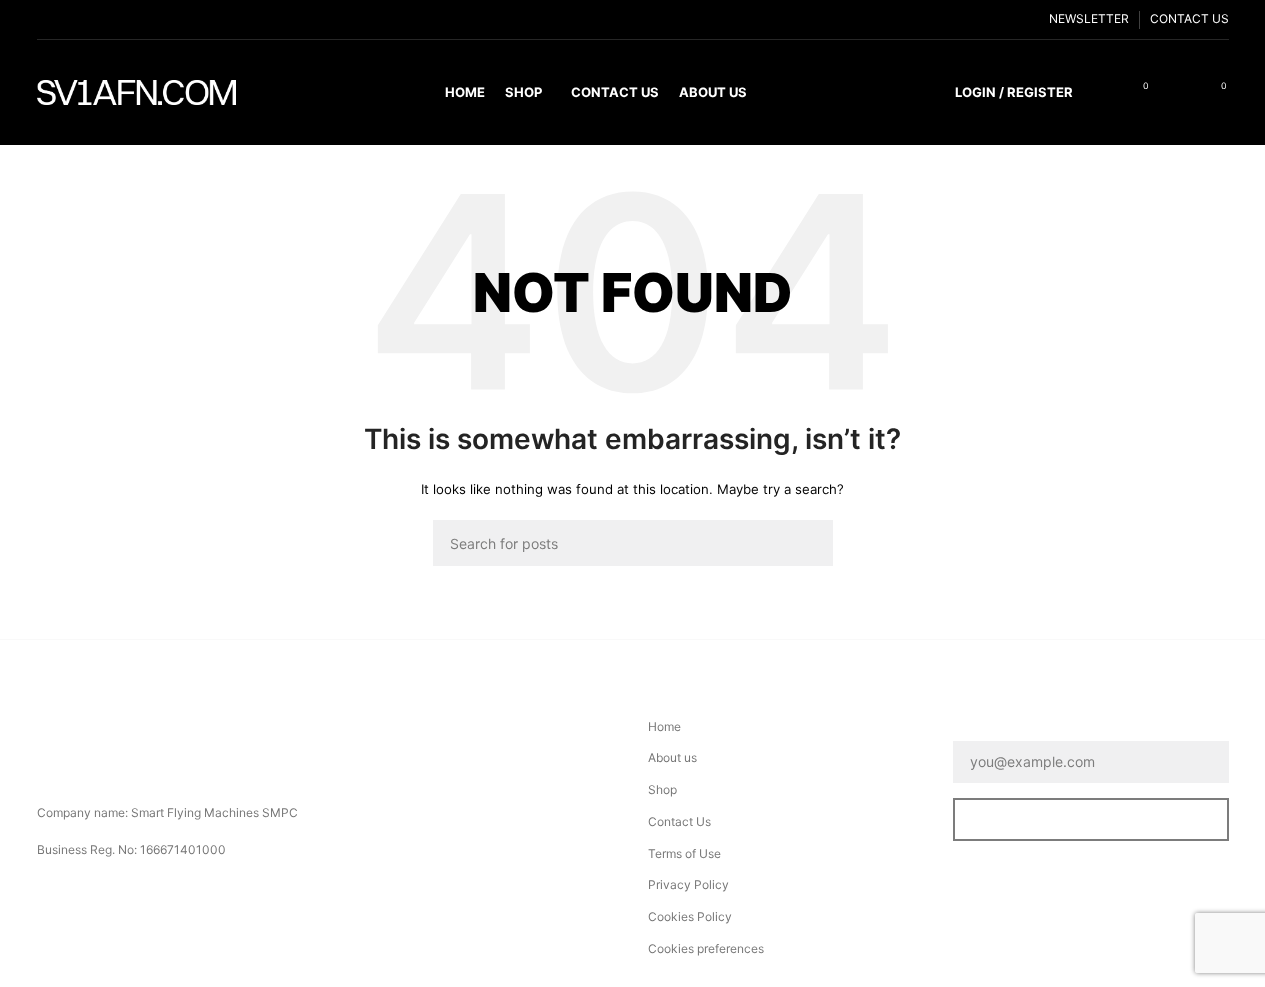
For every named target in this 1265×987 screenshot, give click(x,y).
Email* (977, 727)
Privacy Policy (688, 884)
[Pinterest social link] (145, 19)
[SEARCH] (810, 543)
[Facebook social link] (49, 19)
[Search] (1101, 93)
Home (664, 726)
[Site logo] (137, 91)
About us (672, 757)
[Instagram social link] (97, 19)
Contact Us (679, 821)
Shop (662, 789)
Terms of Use (684, 853)
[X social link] (73, 19)
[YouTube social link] (121, 19)
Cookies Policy (690, 916)
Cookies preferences (706, 948)
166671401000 (183, 849)
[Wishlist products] (1179, 93)
